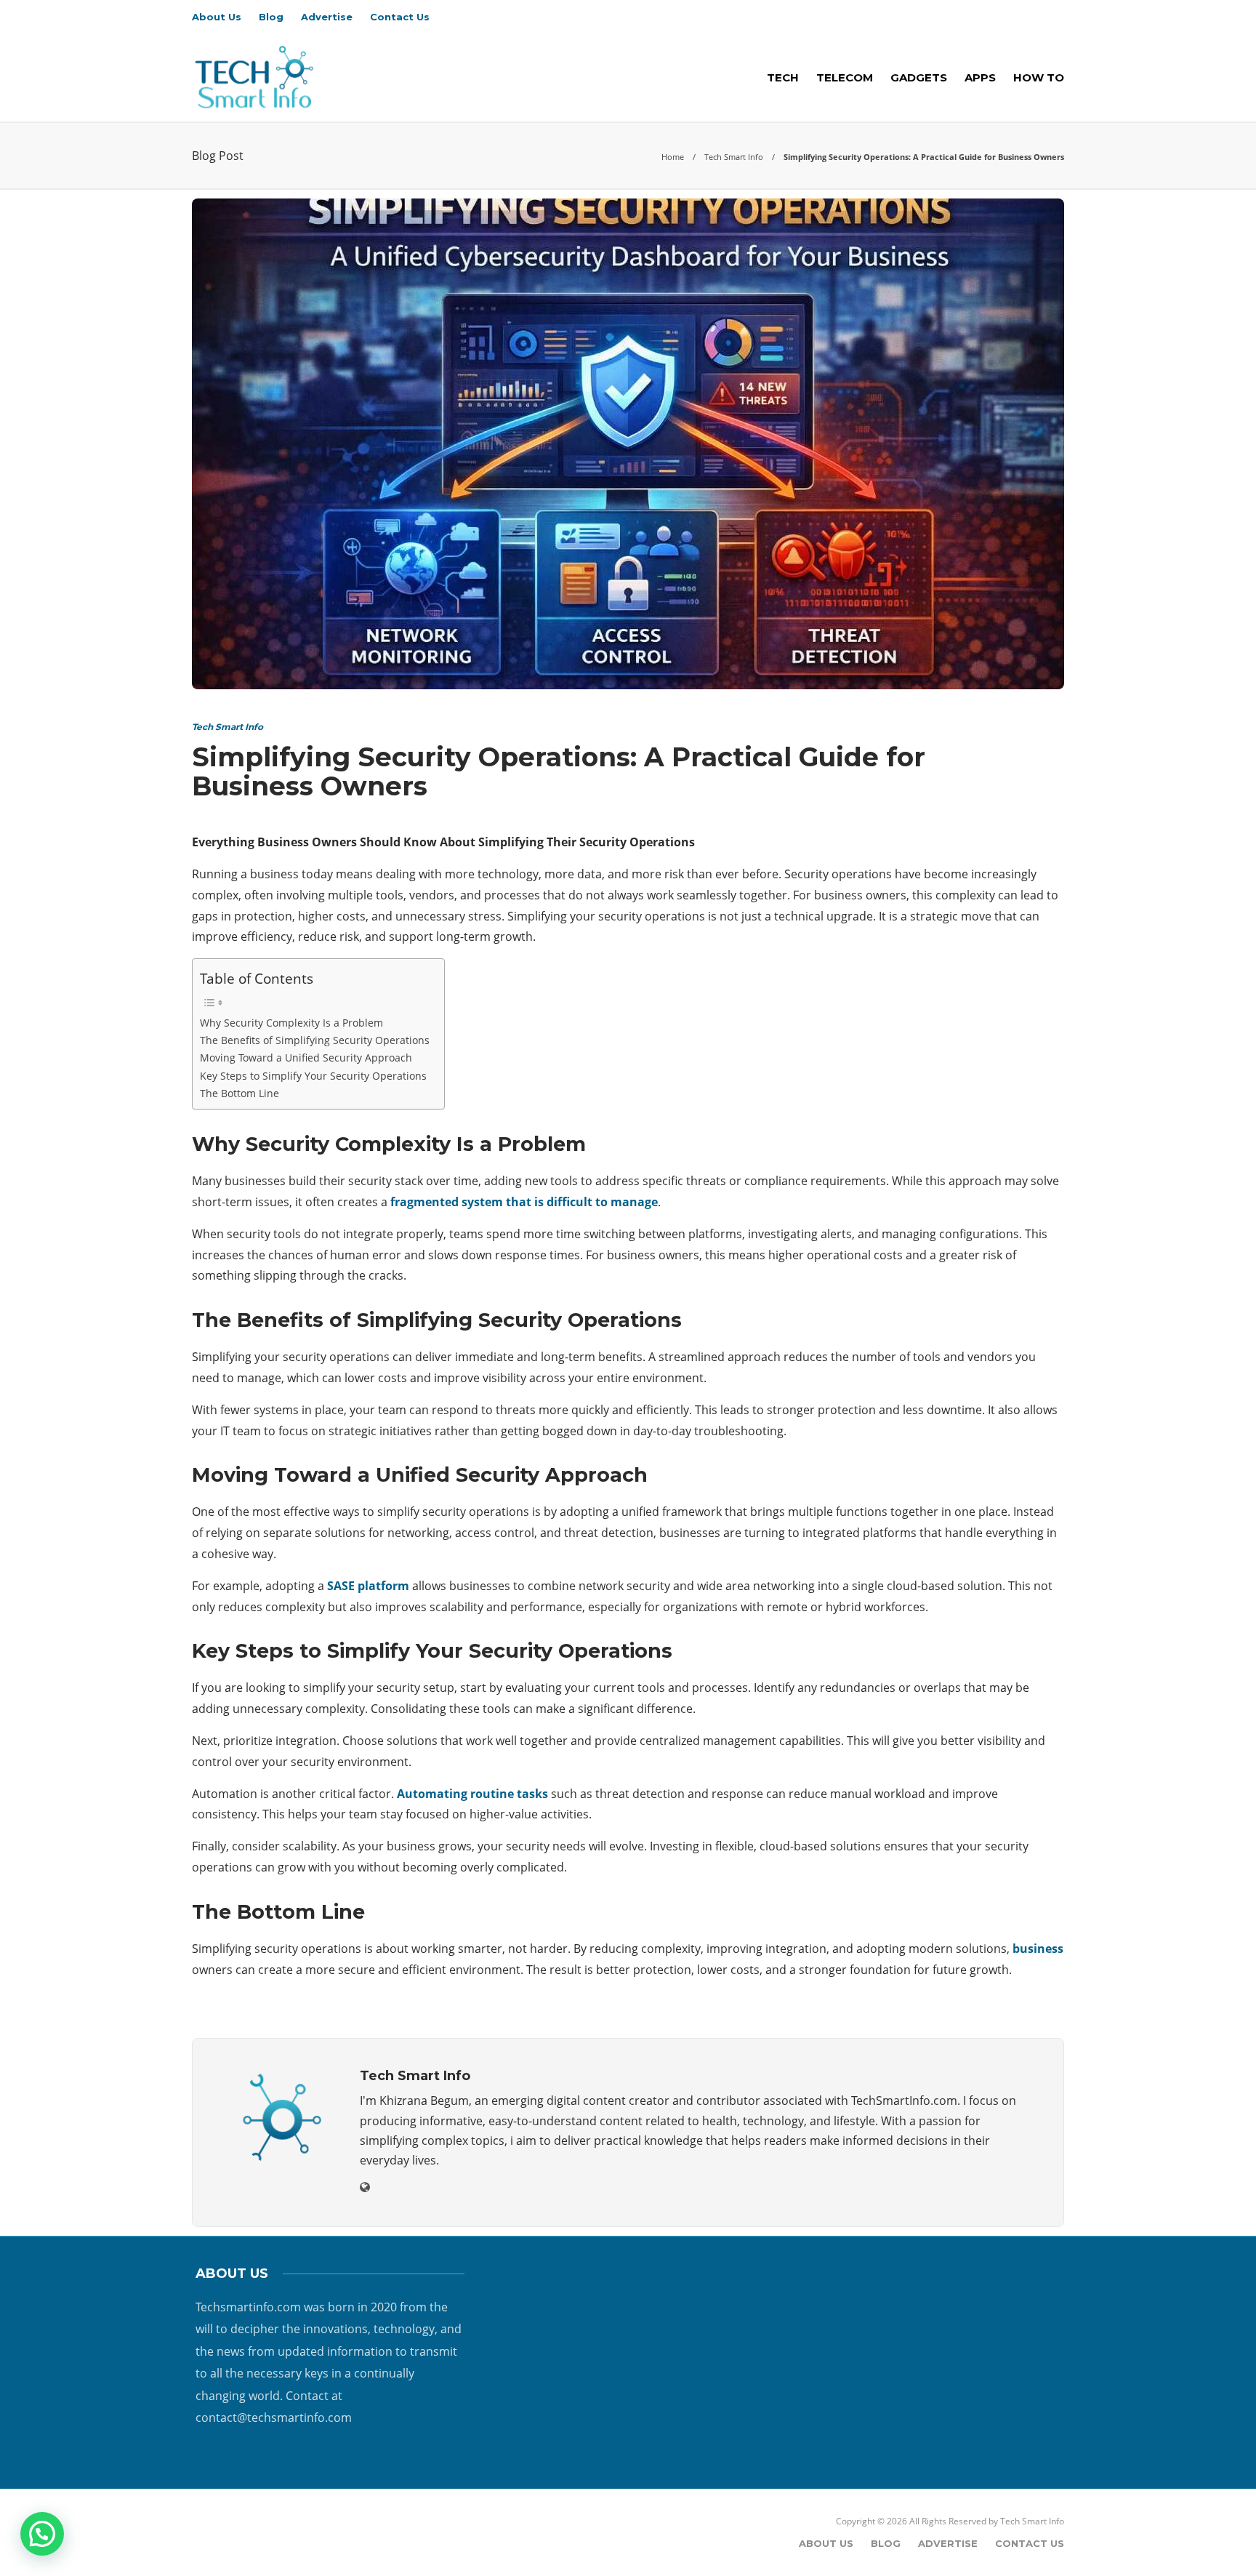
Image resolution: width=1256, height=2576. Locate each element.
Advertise (327, 17)
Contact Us (400, 17)
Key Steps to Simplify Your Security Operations (313, 1076)
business (1038, 1949)
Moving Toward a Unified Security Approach (306, 1058)
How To (1039, 77)
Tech (783, 77)
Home (673, 157)
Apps (980, 77)
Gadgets (919, 77)
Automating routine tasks (472, 1794)
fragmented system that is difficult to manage (524, 1202)
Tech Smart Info (734, 157)
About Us (217, 17)
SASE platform (368, 1586)
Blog (271, 17)
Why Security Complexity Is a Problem (291, 1023)
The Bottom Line (239, 1093)
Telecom (845, 77)
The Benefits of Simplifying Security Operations (315, 1040)
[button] (42, 2534)
